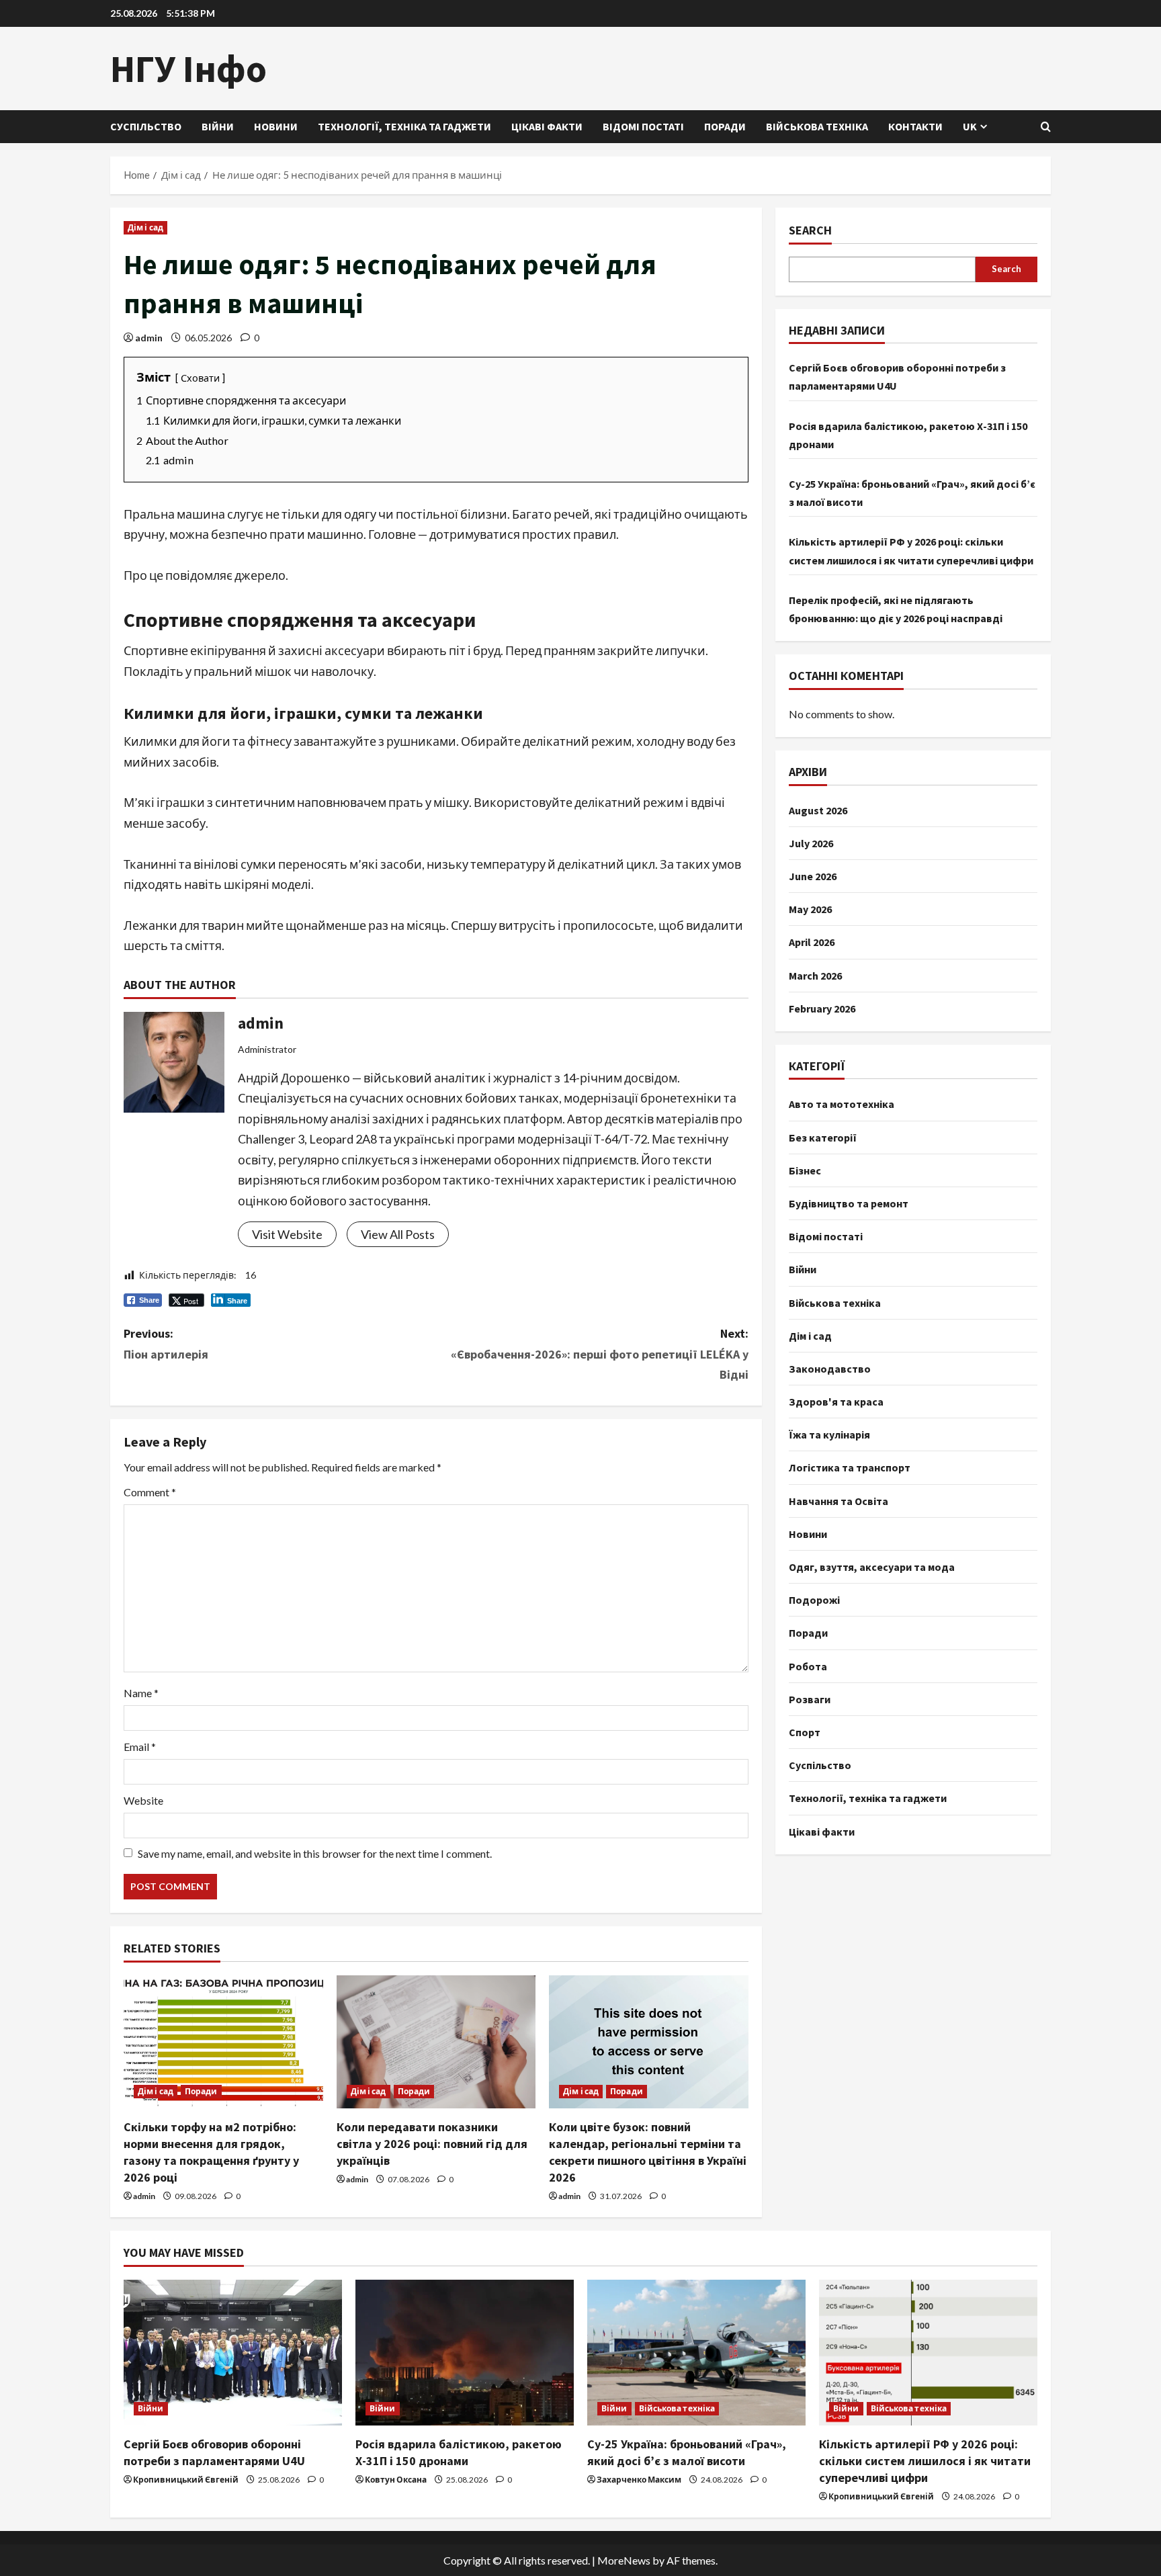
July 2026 (811, 843)
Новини (276, 126)
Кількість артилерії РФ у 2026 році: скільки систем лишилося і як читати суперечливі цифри (925, 2461)
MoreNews (624, 2560)
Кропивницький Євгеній (186, 2480)
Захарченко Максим (639, 2480)
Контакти (915, 126)
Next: (600, 1354)
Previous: (166, 1344)
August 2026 (818, 810)
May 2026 (810, 909)
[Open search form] (1046, 127)
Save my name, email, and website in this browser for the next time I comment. (315, 1853)
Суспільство (146, 126)
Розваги (810, 1699)
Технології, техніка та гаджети (404, 126)
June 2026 (813, 876)
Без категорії (823, 1137)
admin (149, 338)
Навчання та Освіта (838, 1500)
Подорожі (814, 1600)
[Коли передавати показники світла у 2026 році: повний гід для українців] (436, 2042)
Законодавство (830, 1369)
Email (140, 1747)
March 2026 (815, 975)
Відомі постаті (643, 126)
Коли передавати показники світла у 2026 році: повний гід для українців (432, 2144)
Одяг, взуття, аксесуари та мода (872, 1567)
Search (810, 230)
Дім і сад (145, 227)
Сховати (200, 378)
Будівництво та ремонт (849, 1203)
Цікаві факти (547, 126)
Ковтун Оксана (396, 2480)
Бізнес (805, 1170)
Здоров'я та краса (836, 1402)
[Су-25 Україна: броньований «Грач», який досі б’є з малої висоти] (696, 2353)
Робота (808, 1666)
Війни (218, 126)
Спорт (805, 1732)
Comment (150, 1492)
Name (141, 1693)
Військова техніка (817, 126)
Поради (725, 126)
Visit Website (287, 1234)
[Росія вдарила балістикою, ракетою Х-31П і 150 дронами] (465, 2353)
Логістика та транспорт (850, 1467)
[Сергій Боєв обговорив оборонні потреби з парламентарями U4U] (233, 2353)
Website (143, 1800)
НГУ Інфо (188, 69)
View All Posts (398, 1234)
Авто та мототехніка (842, 1104)
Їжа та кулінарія (829, 1434)
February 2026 (822, 1008)
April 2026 (812, 942)
